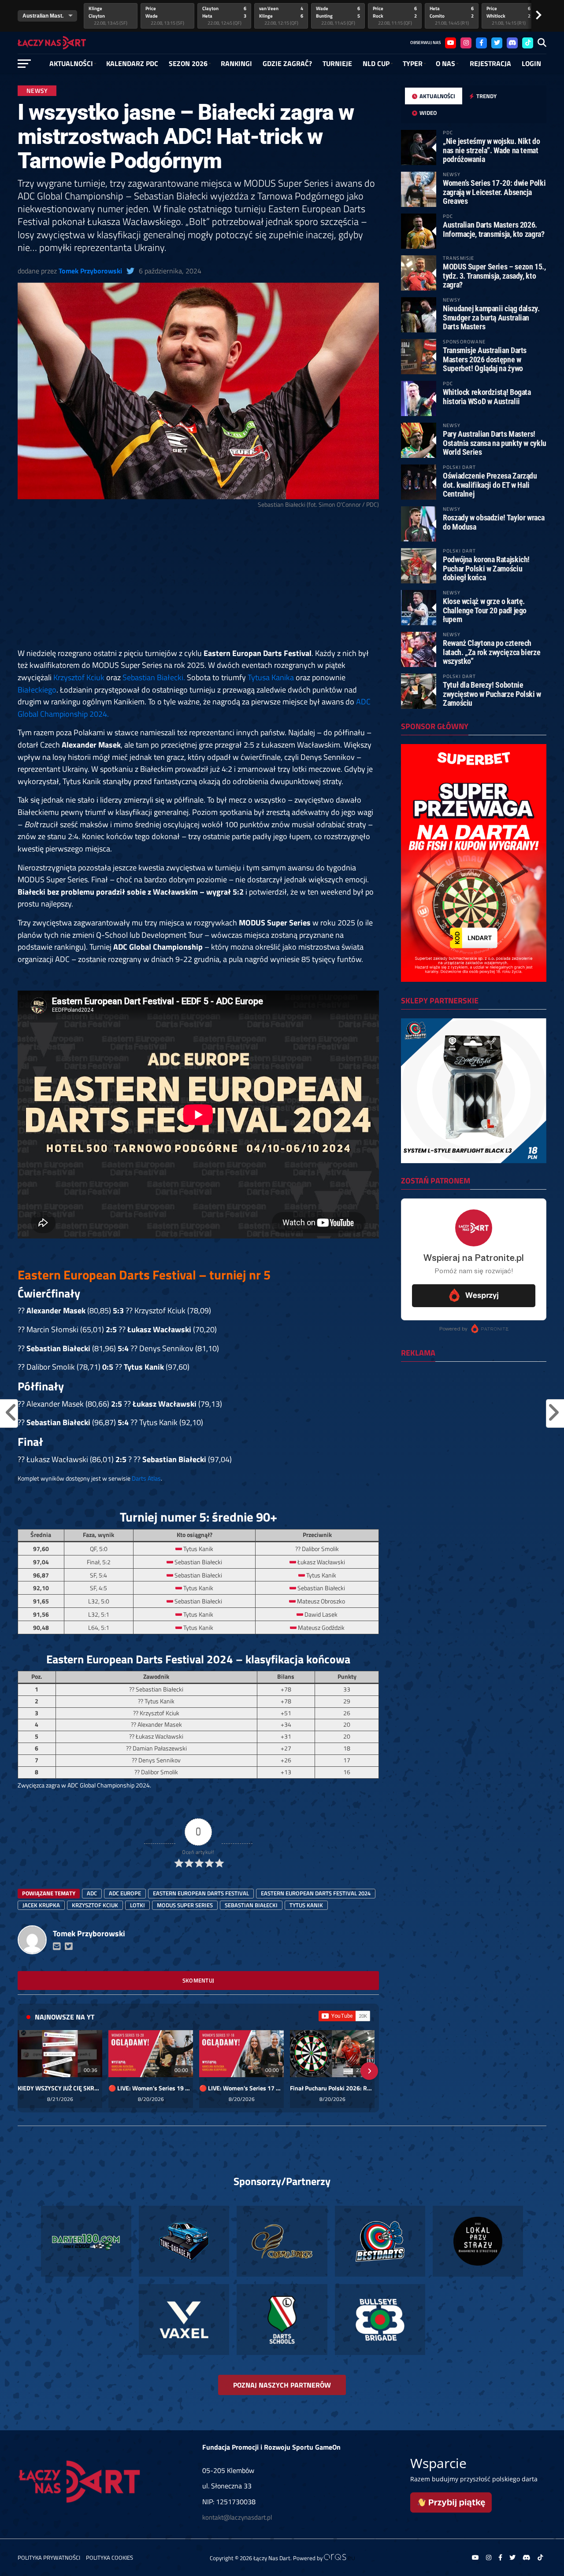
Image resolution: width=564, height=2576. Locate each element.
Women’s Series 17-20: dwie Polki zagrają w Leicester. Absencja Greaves (494, 192)
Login (531, 63)
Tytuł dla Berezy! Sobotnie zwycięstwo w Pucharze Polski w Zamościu (492, 694)
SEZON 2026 (188, 63)
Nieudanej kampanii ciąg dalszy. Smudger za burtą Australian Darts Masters (491, 317)
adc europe (125, 1893)
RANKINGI (236, 63)
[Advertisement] (198, 582)
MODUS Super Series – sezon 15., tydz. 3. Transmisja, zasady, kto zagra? (494, 275)
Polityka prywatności (49, 2558)
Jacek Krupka (41, 1905)
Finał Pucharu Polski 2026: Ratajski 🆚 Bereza (332, 2088)
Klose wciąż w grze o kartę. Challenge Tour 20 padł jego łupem (485, 610)
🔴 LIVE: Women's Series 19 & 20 (151, 2088)
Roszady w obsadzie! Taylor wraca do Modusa (493, 522)
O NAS (445, 63)
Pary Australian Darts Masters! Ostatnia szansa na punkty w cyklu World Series (495, 443)
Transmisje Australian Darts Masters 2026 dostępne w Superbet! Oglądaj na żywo (485, 359)
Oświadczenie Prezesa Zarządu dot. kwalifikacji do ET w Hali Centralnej (490, 485)
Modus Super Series (185, 1905)
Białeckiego (37, 689)
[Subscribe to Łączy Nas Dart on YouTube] (344, 2016)
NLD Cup (376, 63)
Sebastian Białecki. (154, 677)
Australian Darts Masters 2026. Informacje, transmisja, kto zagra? (494, 229)
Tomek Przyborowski (90, 271)
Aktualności (71, 63)
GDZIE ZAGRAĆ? (287, 63)
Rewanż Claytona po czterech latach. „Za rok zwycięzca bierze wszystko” (492, 652)
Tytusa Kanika (271, 677)
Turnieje (337, 63)
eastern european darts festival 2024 (316, 1893)
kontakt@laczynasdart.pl (237, 2517)
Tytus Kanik (306, 1905)
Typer (413, 63)
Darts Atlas (146, 1478)
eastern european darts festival (201, 1893)
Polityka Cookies (109, 2558)
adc (92, 1893)
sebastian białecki (251, 1905)
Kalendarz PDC (132, 63)
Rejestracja (490, 63)
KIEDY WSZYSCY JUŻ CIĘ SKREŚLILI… (60, 2088)
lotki (137, 1905)
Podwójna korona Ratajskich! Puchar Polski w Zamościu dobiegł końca (486, 568)
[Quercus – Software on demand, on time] (339, 2558)
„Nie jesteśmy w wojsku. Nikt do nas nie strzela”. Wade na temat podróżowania (492, 150)
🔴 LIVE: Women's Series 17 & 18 (241, 2088)
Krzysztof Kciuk (79, 677)
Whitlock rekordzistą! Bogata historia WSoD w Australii (487, 396)
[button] (27, 2071)
